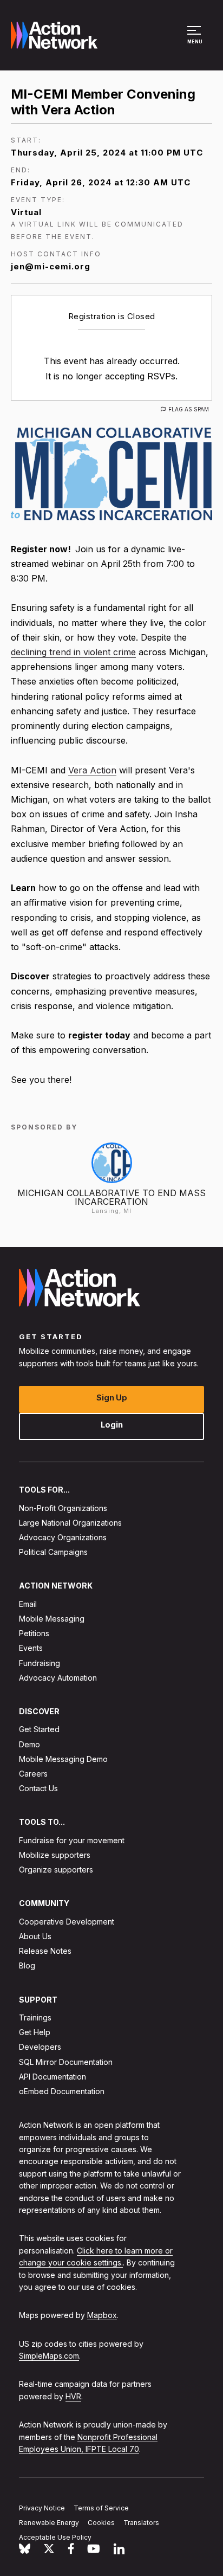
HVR (73, 2396)
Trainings (35, 2017)
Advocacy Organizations (63, 1537)
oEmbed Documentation (62, 2091)
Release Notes (45, 1951)
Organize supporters (56, 1870)
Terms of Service (101, 2508)
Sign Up (112, 1397)
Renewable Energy (49, 2523)
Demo (29, 1744)
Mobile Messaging (52, 1619)
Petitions (34, 1633)
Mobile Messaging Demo (63, 1759)
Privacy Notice (42, 2508)
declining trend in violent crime (73, 652)
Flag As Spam (189, 409)
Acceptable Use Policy (55, 2537)
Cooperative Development (67, 1922)
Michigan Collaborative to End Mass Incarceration (111, 1197)
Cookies (101, 2523)
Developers (40, 2047)
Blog (27, 1966)
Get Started (39, 1729)
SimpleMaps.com (49, 2356)
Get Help (35, 2032)
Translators (141, 2523)
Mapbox (102, 2315)
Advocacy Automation (58, 1678)
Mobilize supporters (55, 1855)
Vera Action (92, 770)
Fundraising (40, 1663)
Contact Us (38, 1788)
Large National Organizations (70, 1523)
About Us (35, 1936)
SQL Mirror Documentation (66, 2062)
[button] (196, 40)
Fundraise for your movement (72, 1840)
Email (28, 1604)
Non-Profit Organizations (63, 1508)
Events (31, 1648)
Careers (33, 1774)
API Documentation (53, 2077)
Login (112, 1425)
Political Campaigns (53, 1552)
